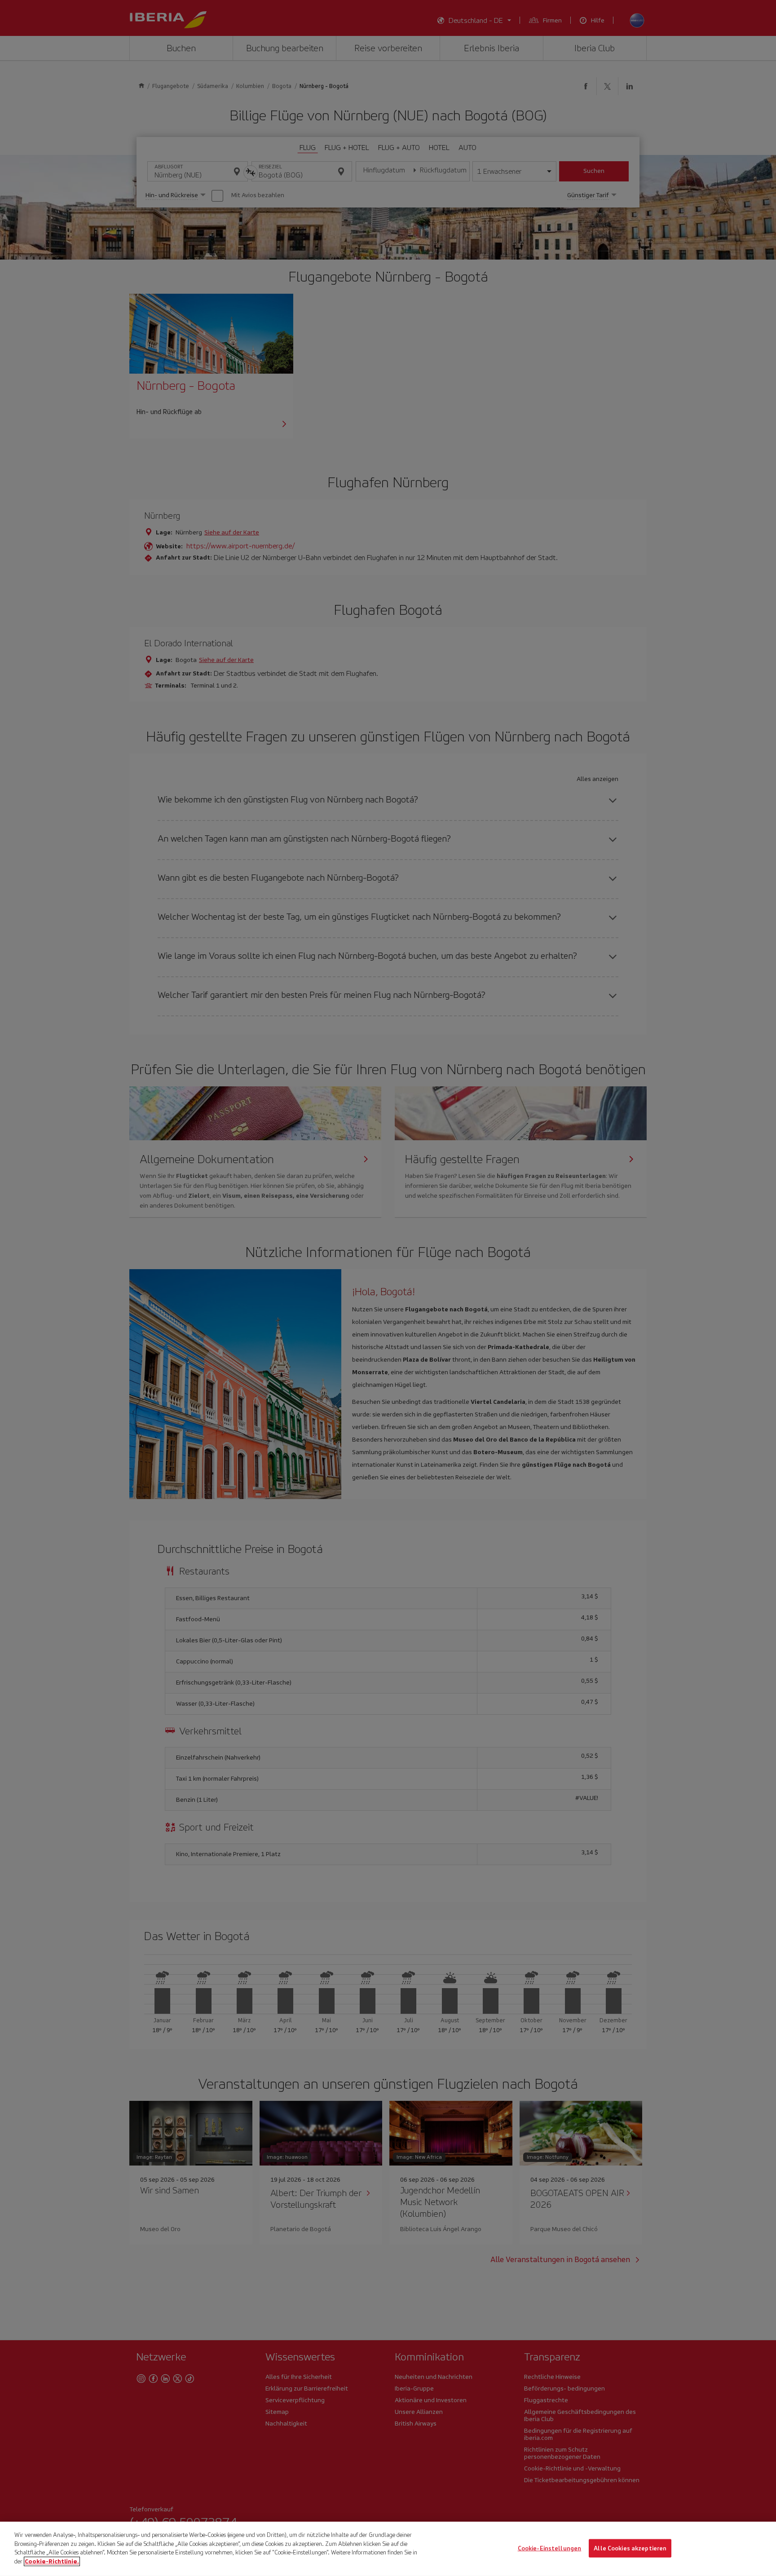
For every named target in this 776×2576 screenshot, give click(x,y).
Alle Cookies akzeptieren (630, 2548)
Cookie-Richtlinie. (52, 2561)
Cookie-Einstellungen (550, 2548)
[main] (388, 2549)
